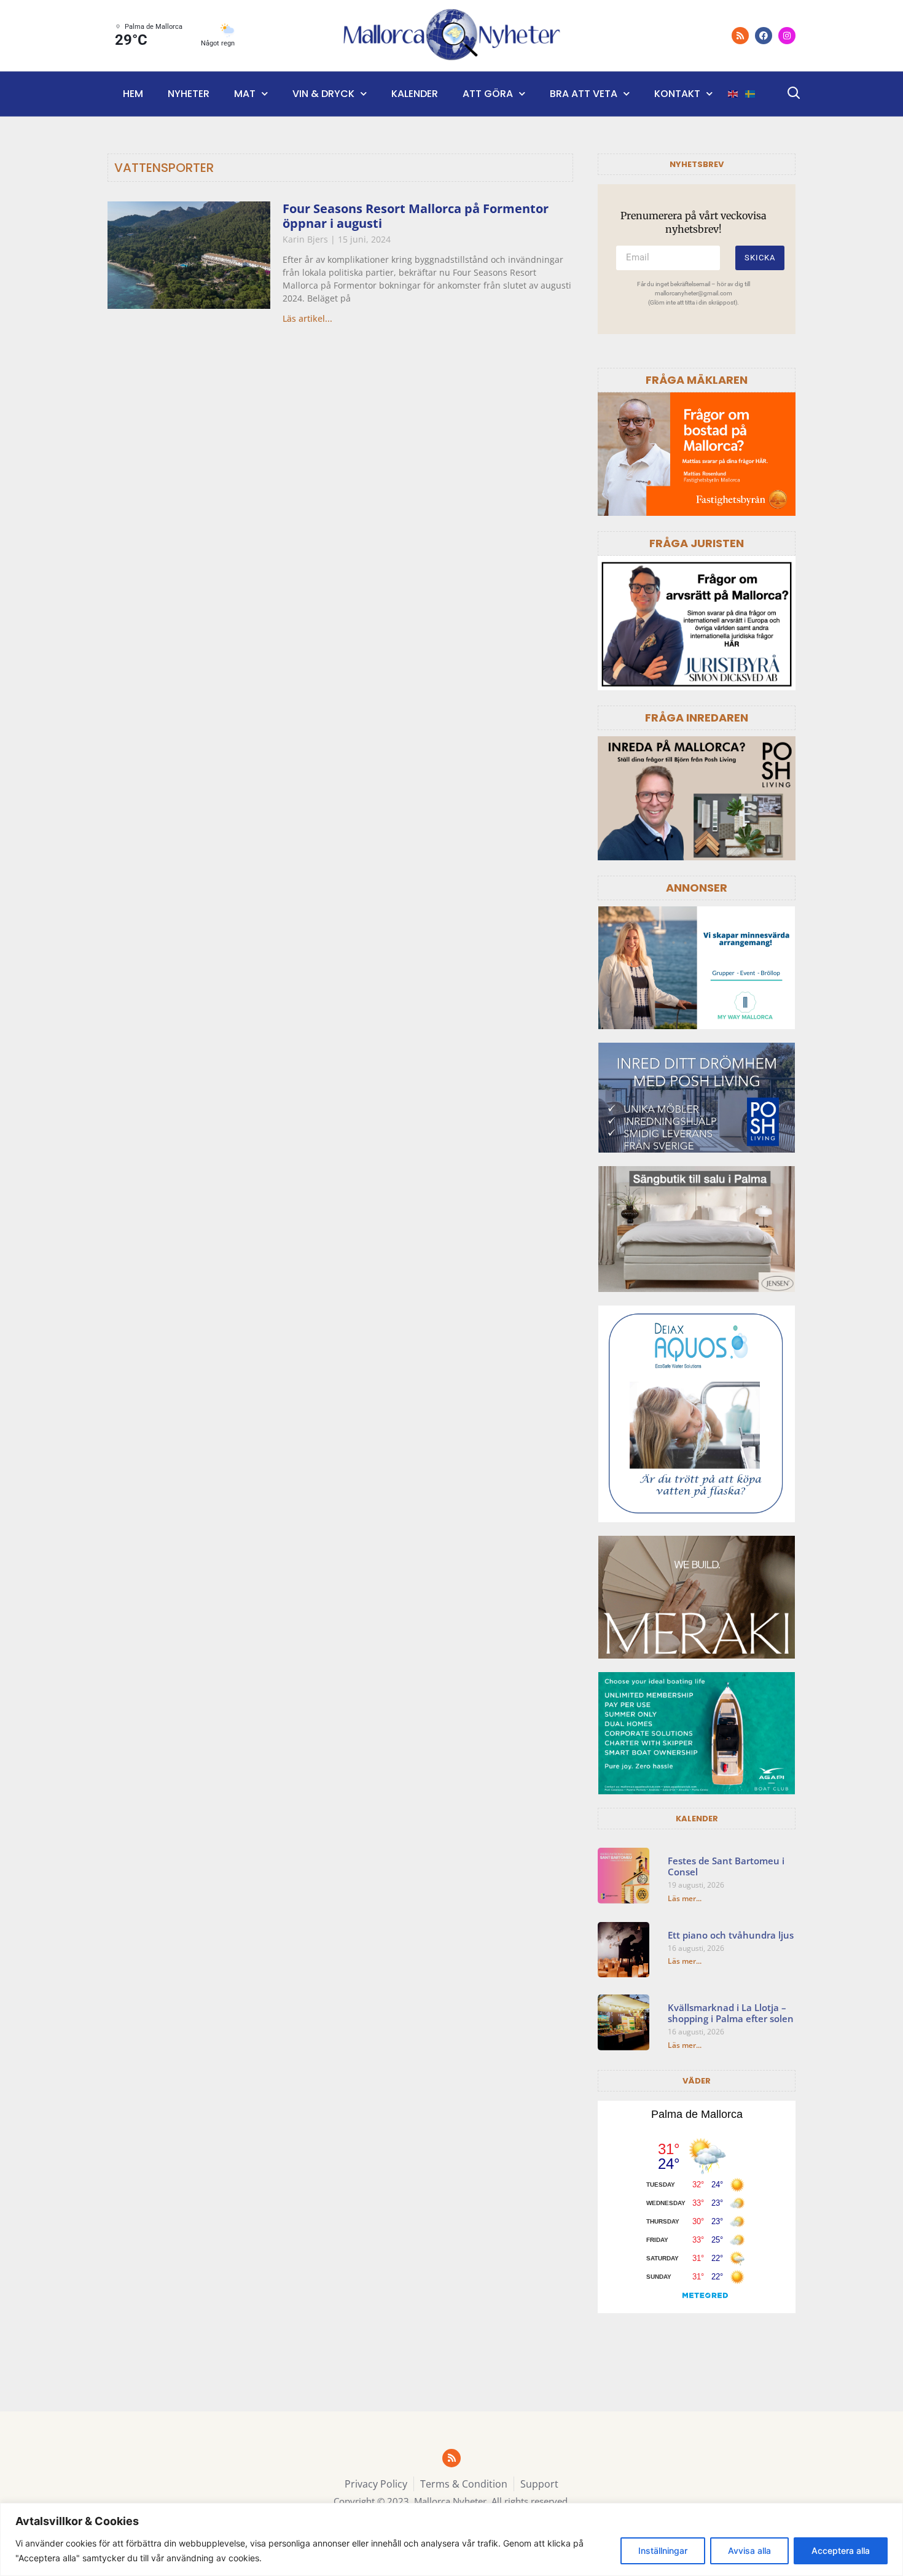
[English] (733, 94)
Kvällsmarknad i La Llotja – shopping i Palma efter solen (731, 2013)
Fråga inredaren (697, 718)
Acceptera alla (841, 2551)
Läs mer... (685, 1898)
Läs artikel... (307, 318)
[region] (451, 2539)
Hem (133, 94)
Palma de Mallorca (697, 2114)
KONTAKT (677, 94)
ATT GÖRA (488, 94)
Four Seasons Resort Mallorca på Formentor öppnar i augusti (416, 216)
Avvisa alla (749, 2551)
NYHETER (189, 94)
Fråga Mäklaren (697, 380)
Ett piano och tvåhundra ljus (731, 1935)
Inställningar (663, 2551)
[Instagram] (787, 36)
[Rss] (740, 36)
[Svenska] (751, 94)
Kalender (415, 94)
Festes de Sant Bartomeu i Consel (726, 1866)
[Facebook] (764, 36)
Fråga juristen (697, 543)
